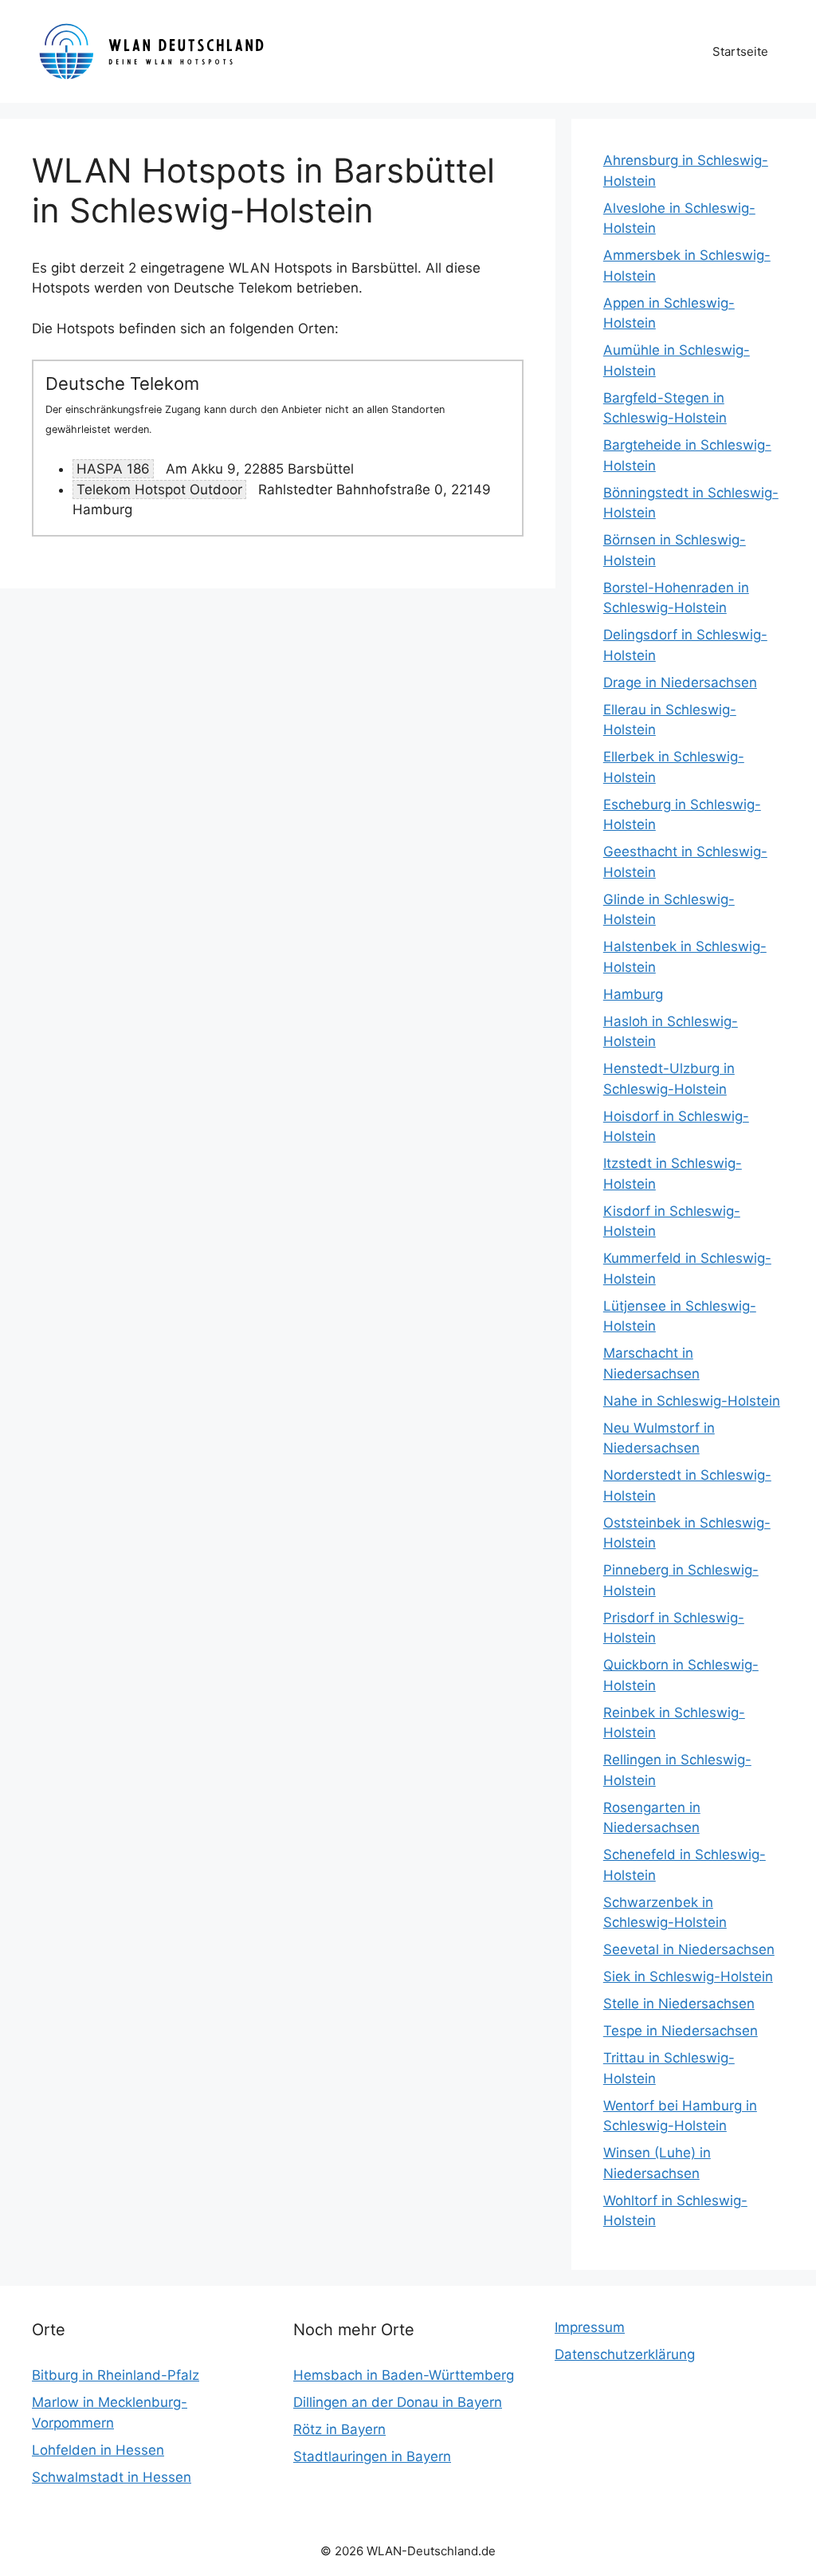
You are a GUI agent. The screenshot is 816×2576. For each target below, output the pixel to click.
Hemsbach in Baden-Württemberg (404, 2375)
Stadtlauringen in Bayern (372, 2456)
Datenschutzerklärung (625, 2354)
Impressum (590, 2327)
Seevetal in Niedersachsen (689, 1949)
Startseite (740, 51)
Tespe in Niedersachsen (681, 2031)
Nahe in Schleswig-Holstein (692, 1401)
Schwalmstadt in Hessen (112, 2477)
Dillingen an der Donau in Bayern (398, 2402)
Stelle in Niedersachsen (679, 2004)
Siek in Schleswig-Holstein (688, 1976)
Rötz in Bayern (339, 2429)
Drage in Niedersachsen (680, 682)
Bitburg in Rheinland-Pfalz (116, 2375)
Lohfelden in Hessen (98, 2450)
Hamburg (633, 994)
